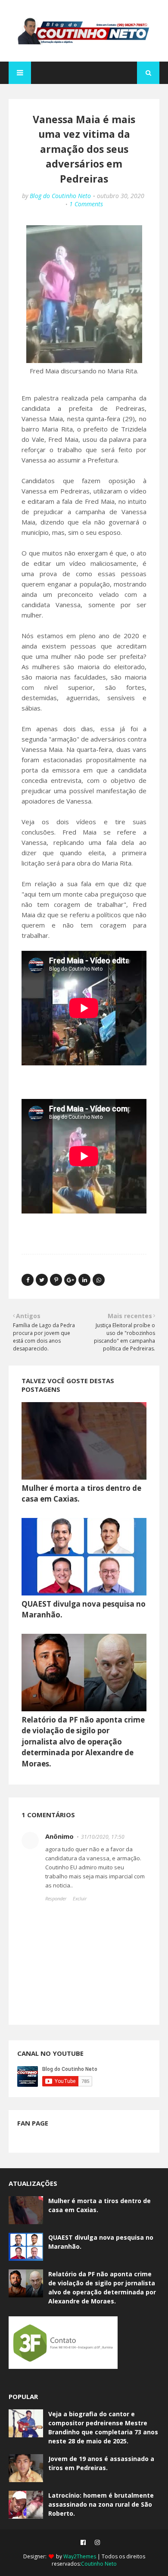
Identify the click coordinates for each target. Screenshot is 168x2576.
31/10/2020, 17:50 (103, 1837)
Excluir (80, 1898)
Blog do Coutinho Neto (60, 196)
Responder (56, 1898)
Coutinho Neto (99, 2564)
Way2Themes (80, 2556)
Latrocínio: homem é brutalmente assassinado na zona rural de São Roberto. (101, 2504)
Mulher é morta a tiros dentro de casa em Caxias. (100, 2205)
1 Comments (86, 204)
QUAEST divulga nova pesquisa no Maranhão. (101, 2242)
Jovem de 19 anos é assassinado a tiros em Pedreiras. (101, 2463)
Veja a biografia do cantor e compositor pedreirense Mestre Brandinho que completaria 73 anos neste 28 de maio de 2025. (103, 2427)
